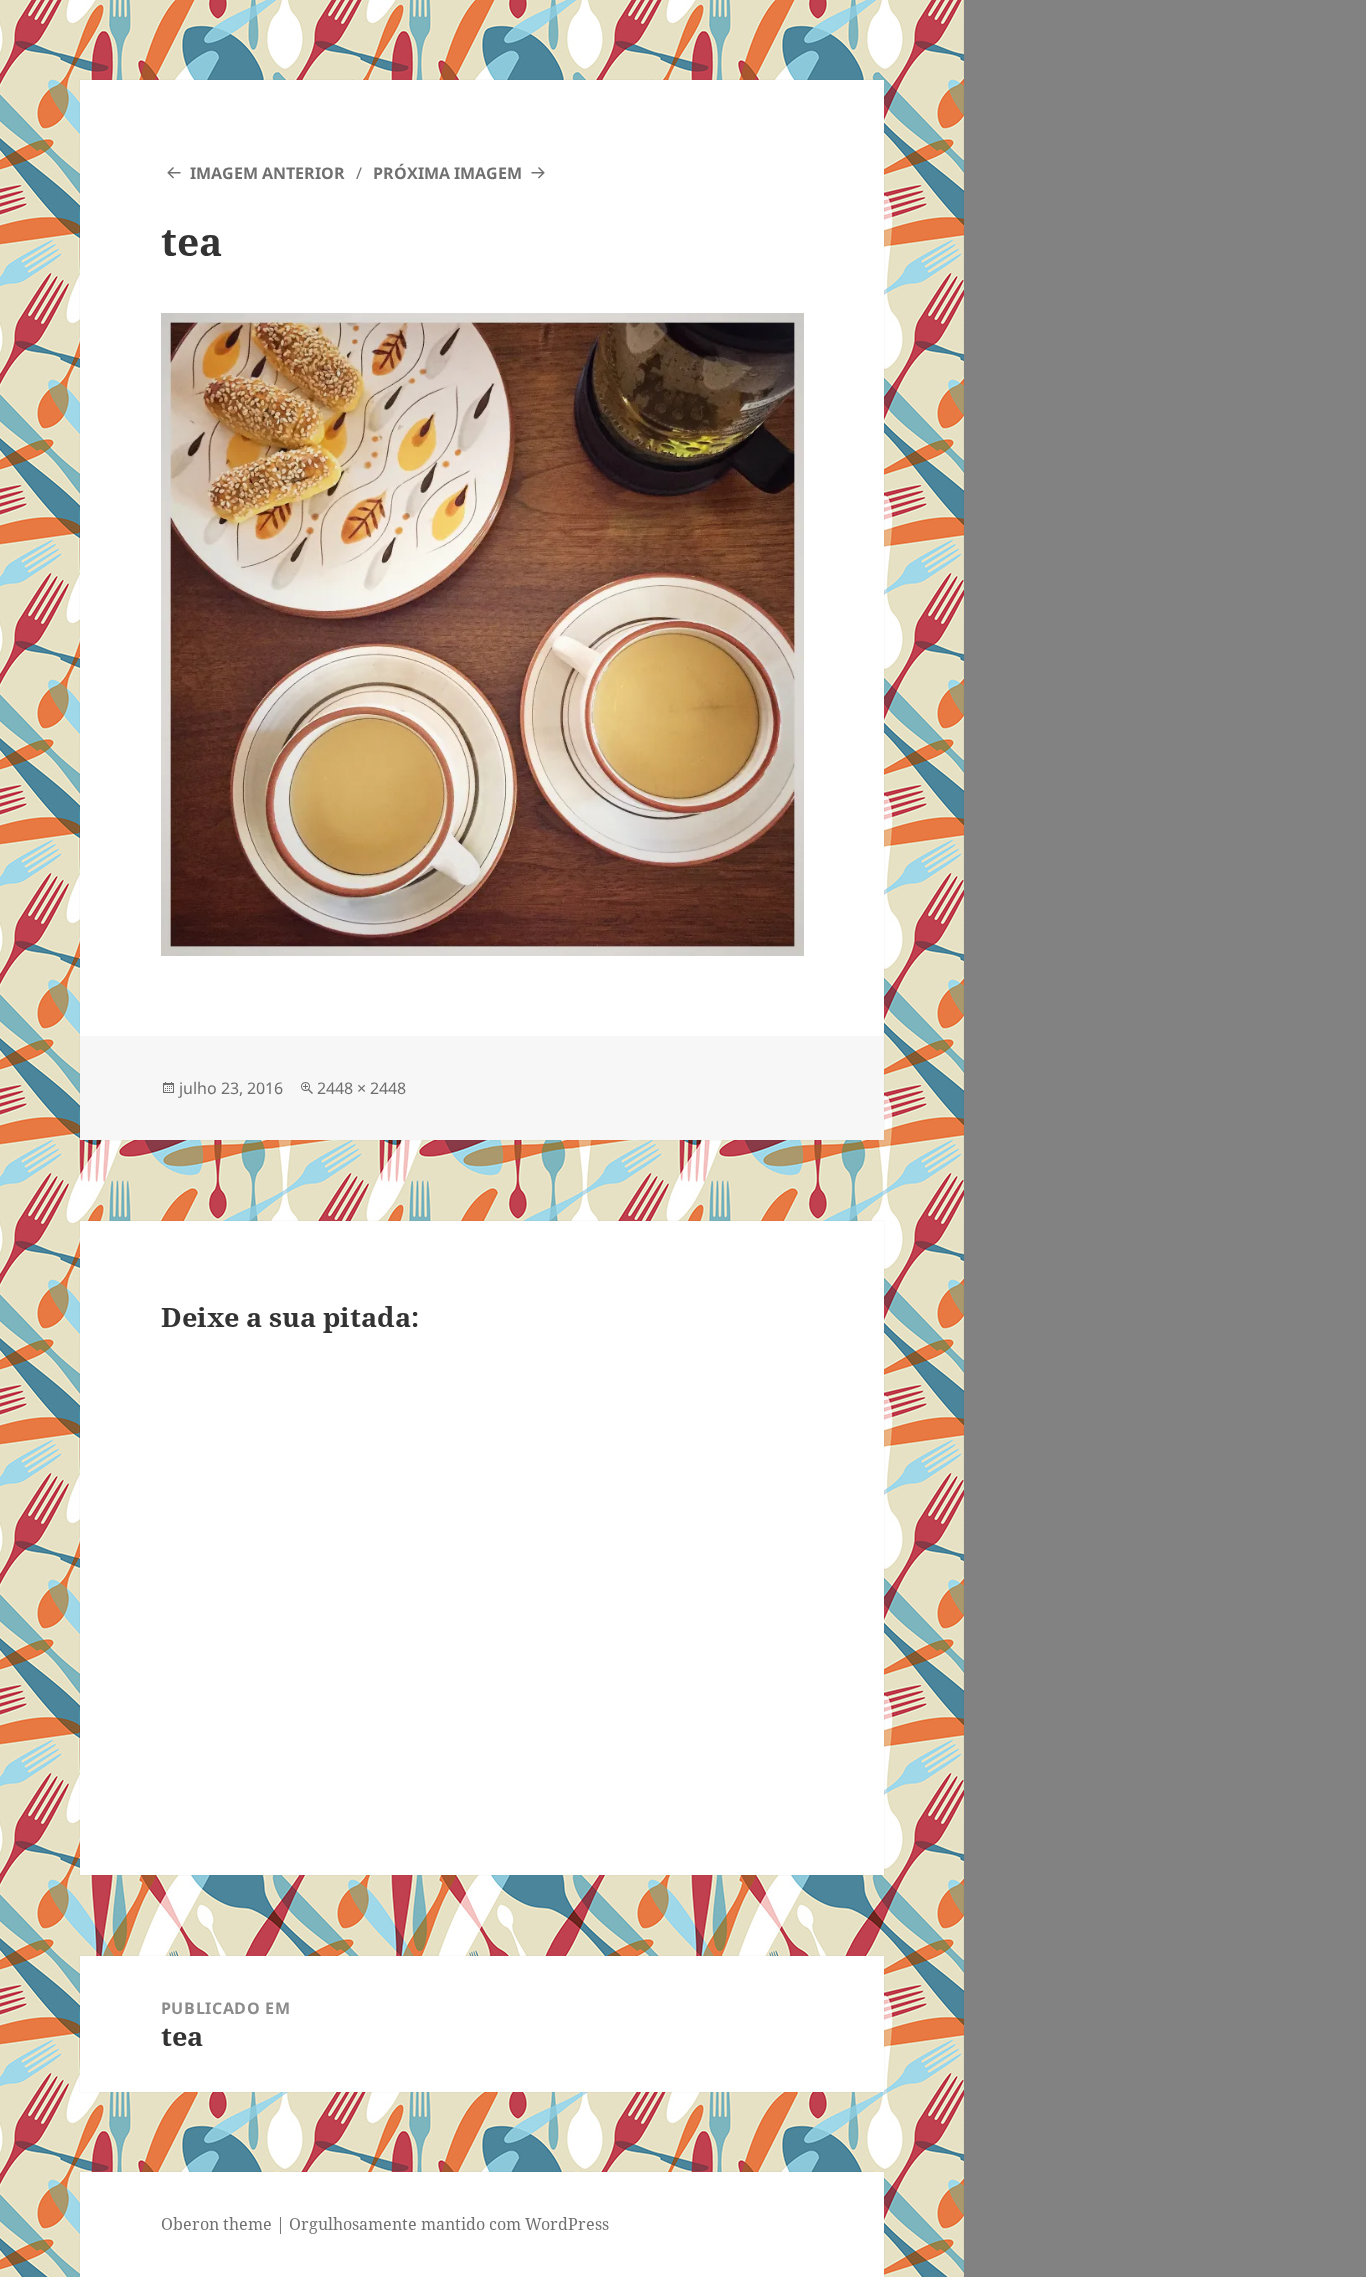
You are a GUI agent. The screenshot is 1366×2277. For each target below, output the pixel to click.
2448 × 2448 (361, 1088)
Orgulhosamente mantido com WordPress (449, 2224)
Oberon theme (216, 2224)
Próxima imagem (447, 173)
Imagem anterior (267, 173)
